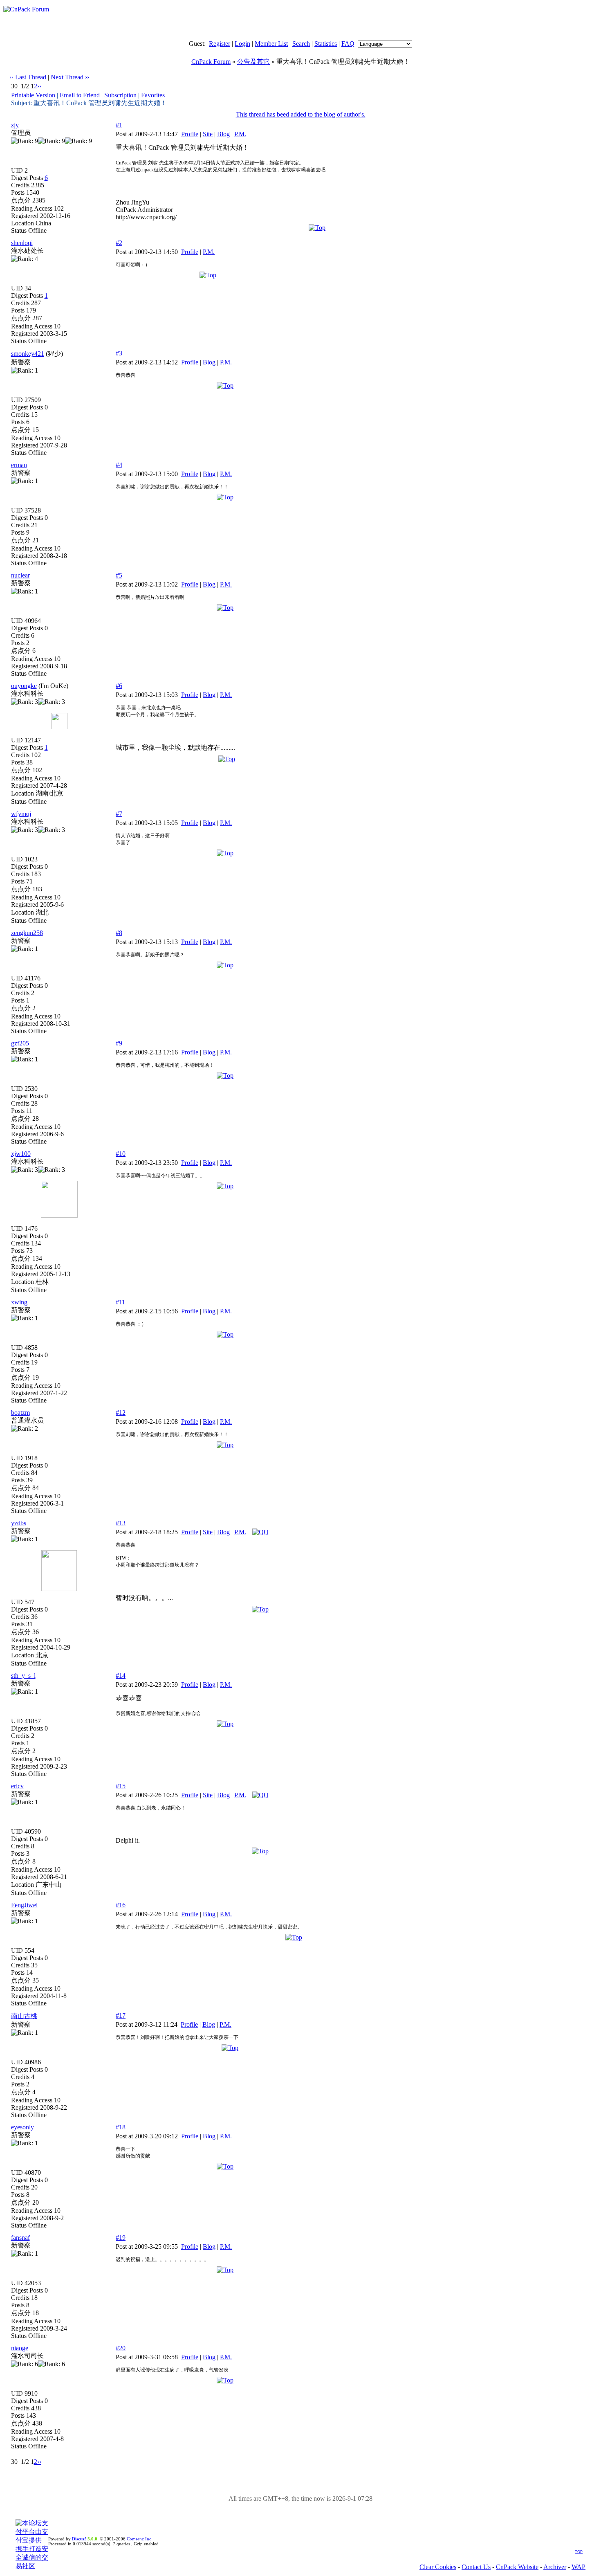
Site (208, 134)
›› (39, 86)
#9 (119, 1043)
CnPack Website (517, 2567)
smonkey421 (28, 354)
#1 (119, 125)
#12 (121, 1413)
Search (301, 44)
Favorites (153, 95)
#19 (121, 2238)
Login (242, 44)
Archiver (555, 2567)
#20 (121, 2348)
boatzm (20, 1413)
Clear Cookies (438, 2567)
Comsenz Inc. (140, 2539)
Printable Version (33, 95)
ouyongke (24, 686)
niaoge (20, 2348)
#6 (119, 686)
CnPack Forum (211, 62)
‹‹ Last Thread (28, 77)
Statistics (326, 44)
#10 (121, 1154)
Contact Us (476, 2567)
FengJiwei (24, 1905)
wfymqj (21, 814)
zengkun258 (27, 933)
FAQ (348, 44)
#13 (121, 1523)
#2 (119, 243)
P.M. (240, 134)
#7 (119, 814)
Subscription (120, 95)
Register (220, 44)
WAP (579, 2567)
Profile (190, 134)
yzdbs (19, 1523)
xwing (19, 1302)
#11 (120, 1302)
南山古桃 (24, 2016)
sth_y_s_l (23, 1676)
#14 (121, 1676)
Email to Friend (80, 95)
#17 (121, 2015)
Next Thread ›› (70, 77)
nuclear (20, 575)
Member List (271, 44)
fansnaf (20, 2238)
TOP (579, 2552)
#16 (121, 1905)
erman (19, 465)
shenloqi (22, 243)
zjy (15, 125)
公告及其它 (253, 62)
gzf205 (20, 1043)
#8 (119, 933)
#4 (119, 465)
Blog (223, 134)
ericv (17, 1786)
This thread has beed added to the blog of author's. (301, 114)
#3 (119, 353)
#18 (121, 2127)
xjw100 (21, 1154)
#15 (121, 1786)
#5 (119, 575)
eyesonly (22, 2127)
